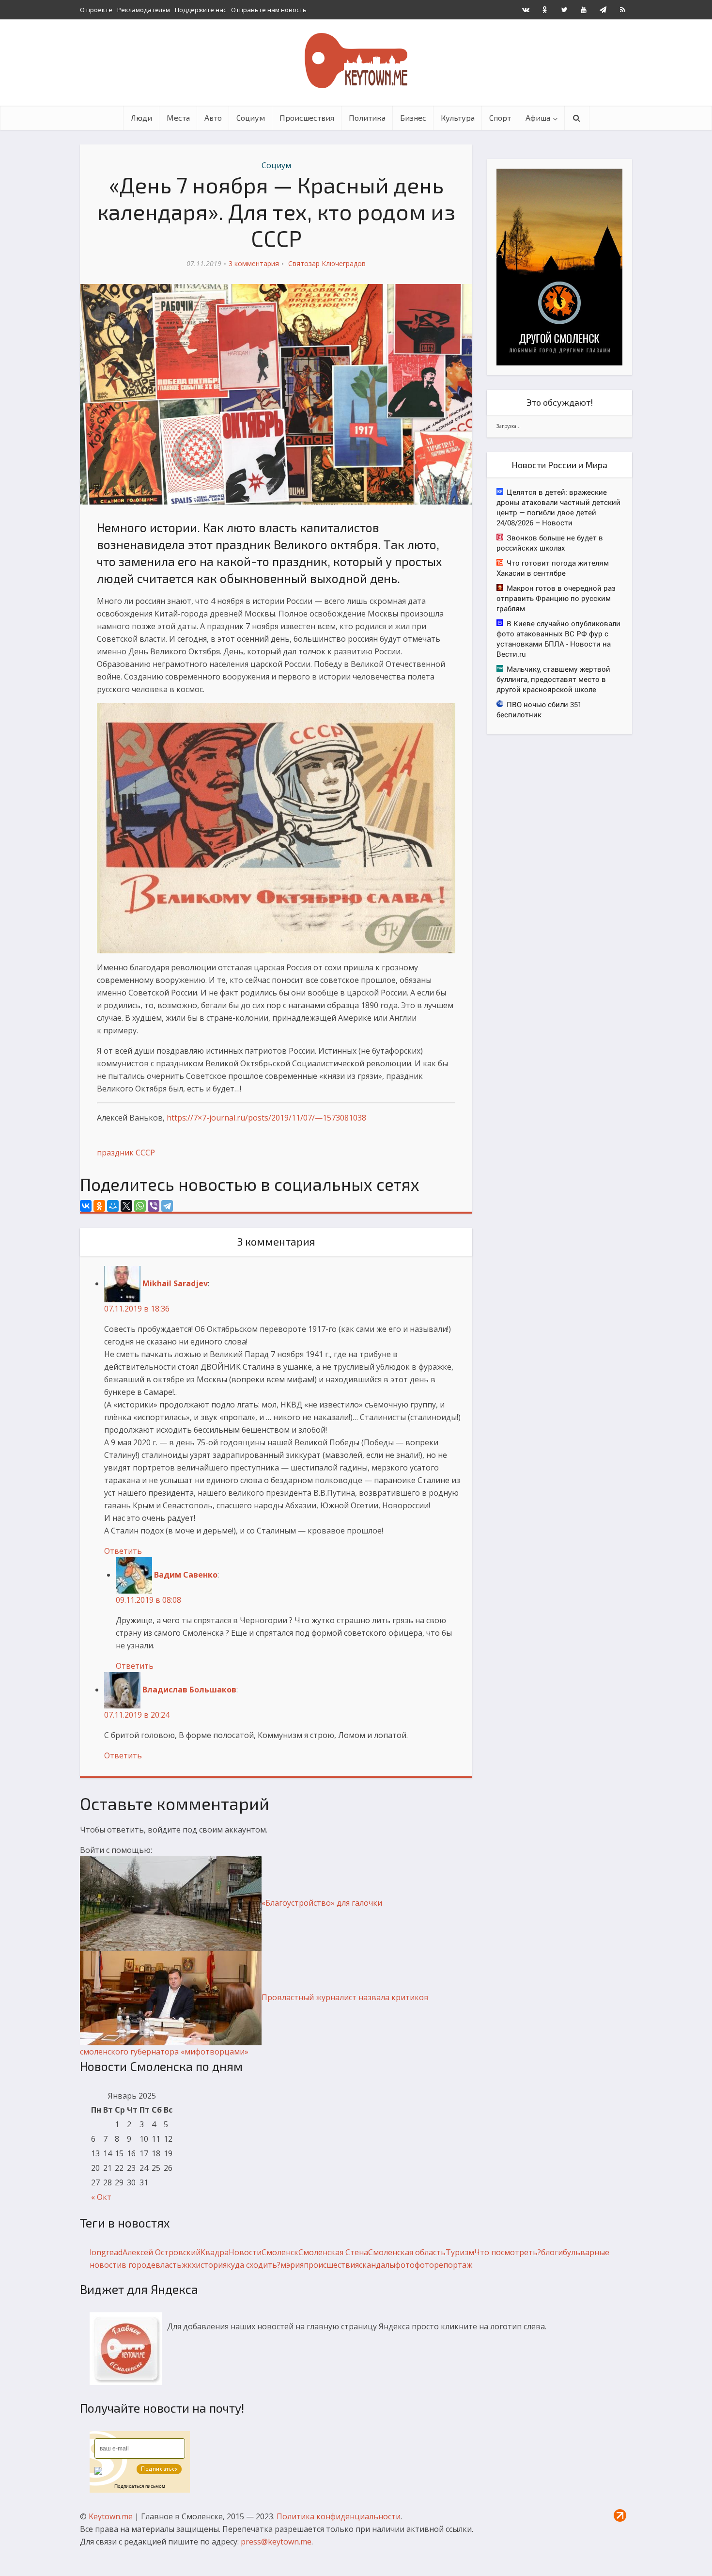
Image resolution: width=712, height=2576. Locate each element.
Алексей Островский (162, 2252)
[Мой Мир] (113, 1206)
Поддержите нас (201, 10)
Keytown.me (111, 2516)
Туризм (460, 2252)
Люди (141, 118)
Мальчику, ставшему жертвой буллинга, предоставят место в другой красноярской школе (553, 679)
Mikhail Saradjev (175, 1283)
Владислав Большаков (189, 1690)
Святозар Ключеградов (327, 263)
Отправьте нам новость (269, 10)
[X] (126, 1206)
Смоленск (280, 2252)
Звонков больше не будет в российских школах (550, 543)
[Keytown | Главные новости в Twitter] (564, 10)
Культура (458, 118)
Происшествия (307, 118)
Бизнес (413, 118)
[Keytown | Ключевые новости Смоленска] (356, 61)
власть (169, 2265)
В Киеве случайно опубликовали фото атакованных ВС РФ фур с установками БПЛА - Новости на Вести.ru (558, 639)
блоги (552, 2252)
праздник (115, 1153)
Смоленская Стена (333, 2252)
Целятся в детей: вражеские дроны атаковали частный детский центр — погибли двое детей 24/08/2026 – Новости (558, 507)
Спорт (500, 118)
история (211, 2265)
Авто (213, 118)
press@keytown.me (276, 2542)
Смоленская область (407, 2252)
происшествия (331, 2265)
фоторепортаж (443, 2265)
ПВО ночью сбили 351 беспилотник (539, 709)
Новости (245, 2252)
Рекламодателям (144, 10)
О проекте (96, 10)
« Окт (101, 2197)
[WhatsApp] (140, 1206)
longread (106, 2252)
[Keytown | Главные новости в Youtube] (584, 10)
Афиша (538, 118)
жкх (189, 2265)
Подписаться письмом (140, 2486)
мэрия (292, 2265)
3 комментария (254, 263)
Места (178, 118)
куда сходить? (254, 2265)
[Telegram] (167, 1206)
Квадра (215, 2252)
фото (405, 2265)
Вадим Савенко (186, 1575)
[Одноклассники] (99, 1206)
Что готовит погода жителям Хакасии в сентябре (553, 568)
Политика (367, 118)
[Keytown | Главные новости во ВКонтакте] (526, 10)
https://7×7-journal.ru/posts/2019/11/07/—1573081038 (266, 1118)
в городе (139, 2265)
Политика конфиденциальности (339, 2516)
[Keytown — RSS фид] (622, 10)
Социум (251, 118)
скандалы (377, 2265)
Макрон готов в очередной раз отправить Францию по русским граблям (556, 598)
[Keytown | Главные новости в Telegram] (603, 10)
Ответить (123, 1551)
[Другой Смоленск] (559, 266)
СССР (145, 1153)
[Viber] (154, 1206)
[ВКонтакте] (86, 1206)
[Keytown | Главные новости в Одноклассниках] (545, 10)
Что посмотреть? (508, 2252)
